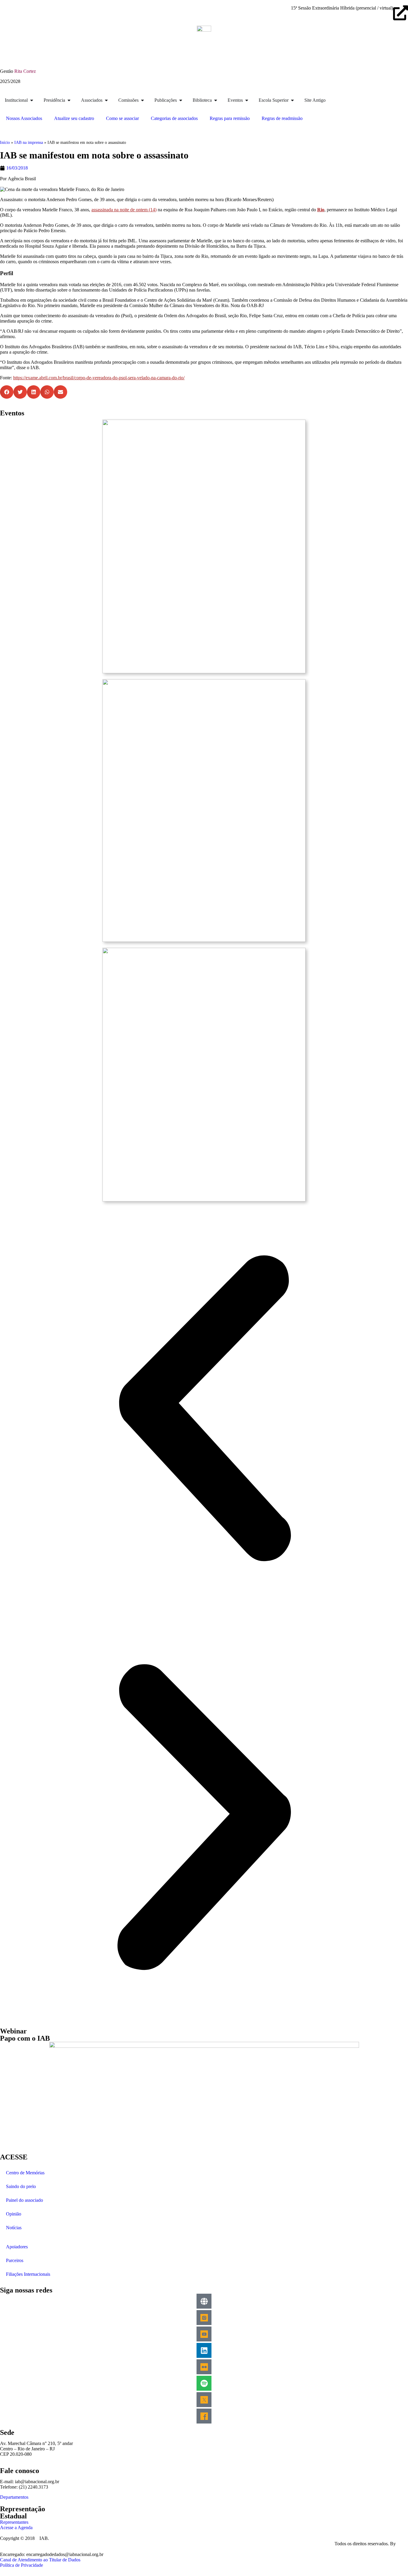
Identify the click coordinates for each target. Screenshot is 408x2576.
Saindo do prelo (21, 2186)
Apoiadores (17, 2247)
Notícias (14, 2228)
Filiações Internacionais (28, 2274)
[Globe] (204, 2301)
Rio (321, 210)
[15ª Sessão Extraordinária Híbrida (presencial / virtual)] (401, 13)
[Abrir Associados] (106, 100)
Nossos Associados (24, 118)
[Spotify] (204, 2383)
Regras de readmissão (282, 118)
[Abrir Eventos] (247, 100)
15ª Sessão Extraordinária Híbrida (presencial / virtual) (342, 8)
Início (5, 142)
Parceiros (15, 2260)
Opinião (14, 2214)
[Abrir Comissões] (142, 100)
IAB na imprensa (29, 142)
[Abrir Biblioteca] (216, 100)
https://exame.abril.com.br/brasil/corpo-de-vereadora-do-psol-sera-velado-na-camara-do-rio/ (99, 378)
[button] (7, 392)
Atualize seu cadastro (74, 118)
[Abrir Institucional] (32, 100)
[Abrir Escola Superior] (292, 100)
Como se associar (122, 118)
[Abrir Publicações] (181, 100)
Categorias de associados (174, 118)
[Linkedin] (204, 2350)
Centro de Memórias (25, 2173)
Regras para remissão (230, 118)
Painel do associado (24, 2200)
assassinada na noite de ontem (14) (124, 210)
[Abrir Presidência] (69, 100)
